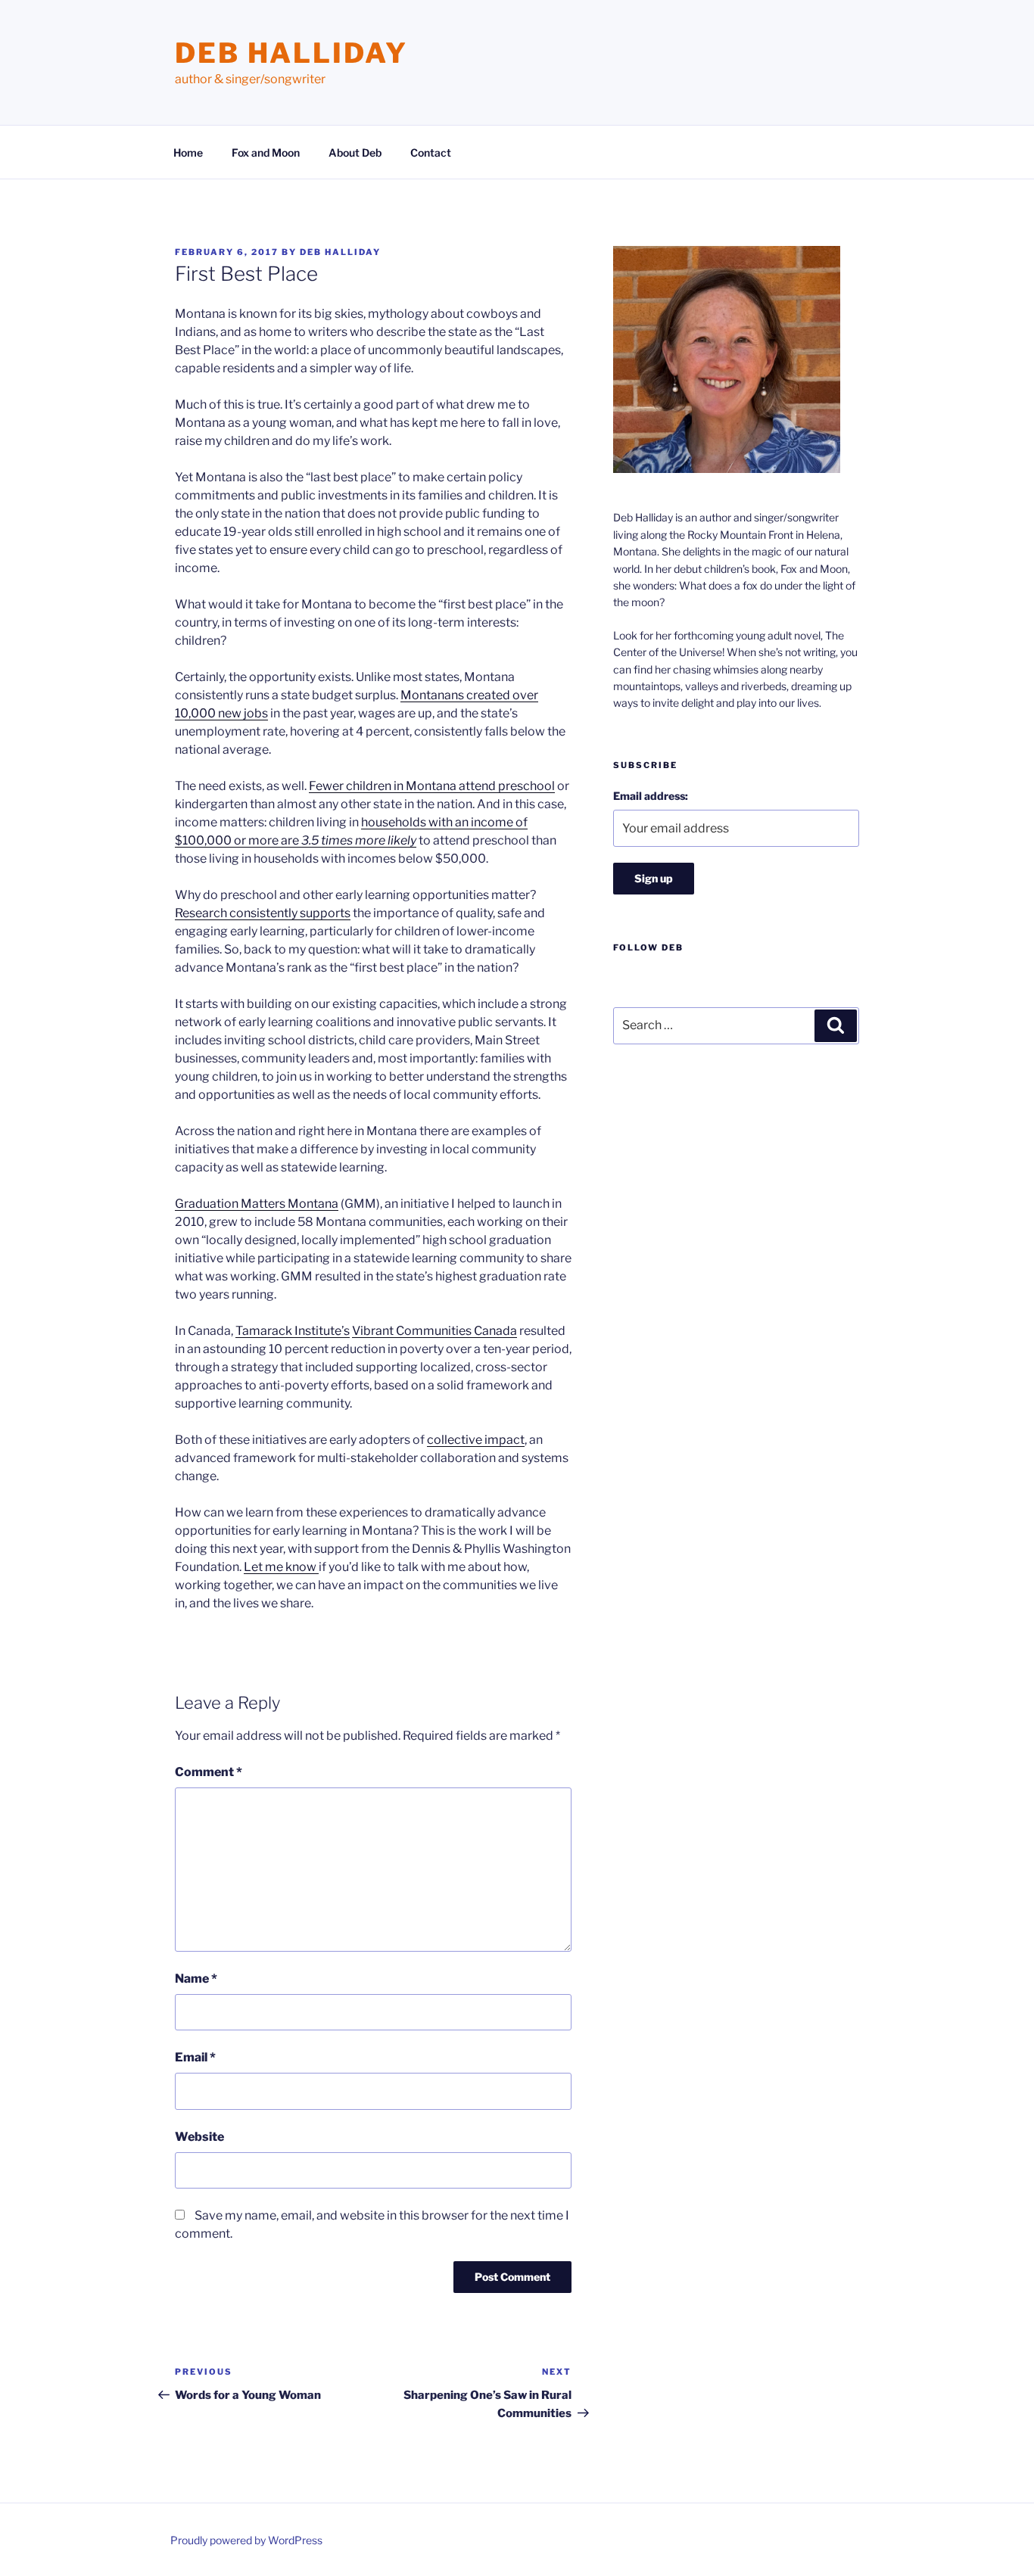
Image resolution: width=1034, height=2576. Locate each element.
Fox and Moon (266, 152)
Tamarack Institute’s (293, 1331)
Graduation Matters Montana (257, 1204)
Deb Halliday (291, 53)
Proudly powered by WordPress (246, 2540)
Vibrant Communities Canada (434, 1331)
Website (199, 2137)
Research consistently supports (263, 913)
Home (188, 152)
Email (195, 2057)
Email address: (651, 796)
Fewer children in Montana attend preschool (432, 786)
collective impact (476, 1440)
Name (196, 1979)
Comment (209, 1772)
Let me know (281, 1567)
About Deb (355, 152)
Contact (431, 152)
